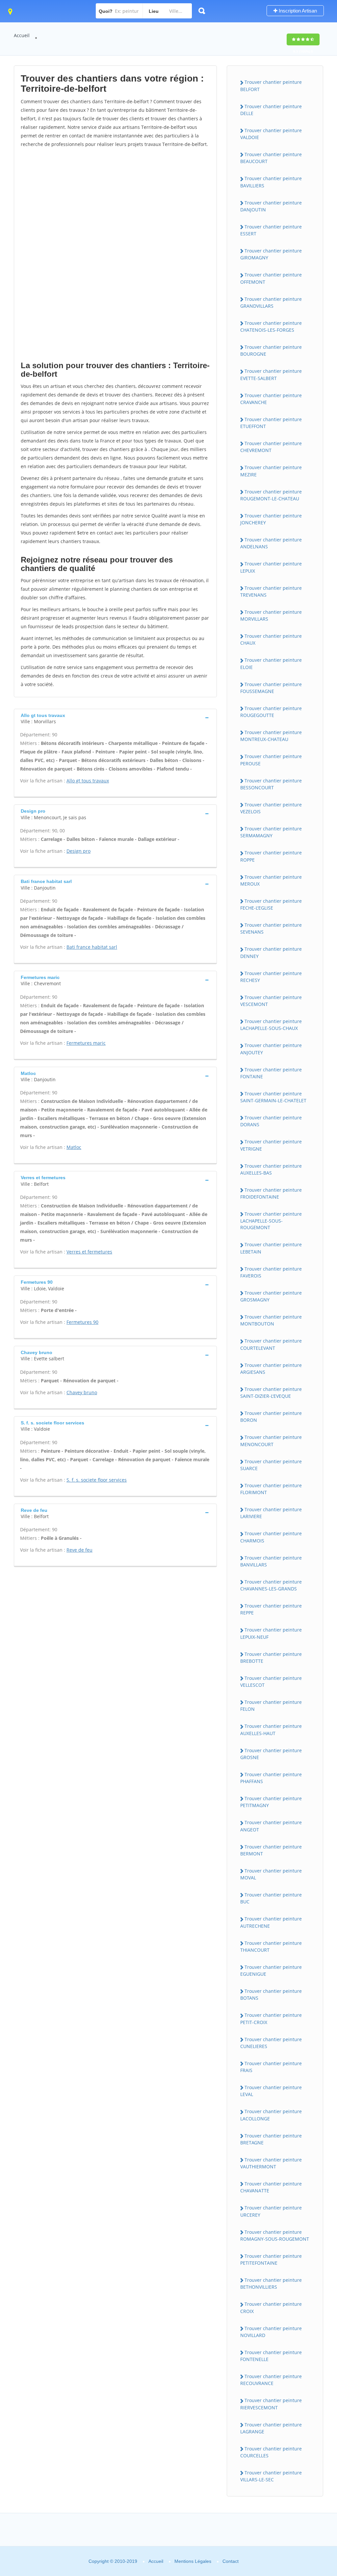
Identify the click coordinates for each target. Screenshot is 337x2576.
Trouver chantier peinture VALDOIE (271, 134)
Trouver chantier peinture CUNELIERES (271, 2043)
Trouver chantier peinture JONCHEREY (271, 519)
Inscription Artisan (297, 11)
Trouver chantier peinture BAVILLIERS (271, 182)
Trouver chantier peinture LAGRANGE (271, 2428)
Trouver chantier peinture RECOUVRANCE (271, 2380)
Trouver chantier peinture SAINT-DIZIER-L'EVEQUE (271, 1393)
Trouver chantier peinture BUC (271, 1898)
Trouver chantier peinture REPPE (271, 1609)
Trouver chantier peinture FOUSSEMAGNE (271, 688)
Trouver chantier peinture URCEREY (271, 2211)
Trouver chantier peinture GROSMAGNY (271, 1296)
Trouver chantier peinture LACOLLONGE (271, 2115)
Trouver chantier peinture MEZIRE (271, 471)
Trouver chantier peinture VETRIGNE (271, 1145)
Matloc (74, 1147)
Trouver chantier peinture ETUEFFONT (271, 423)
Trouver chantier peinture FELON (271, 1705)
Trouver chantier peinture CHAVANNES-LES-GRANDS (271, 1585)
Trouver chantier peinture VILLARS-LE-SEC (271, 2476)
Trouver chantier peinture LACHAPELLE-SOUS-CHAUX (271, 1025)
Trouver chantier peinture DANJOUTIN (271, 206)
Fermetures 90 (82, 1322)
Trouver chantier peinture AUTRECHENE (271, 1922)
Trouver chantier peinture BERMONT (271, 1850)
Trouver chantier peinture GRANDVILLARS (271, 302)
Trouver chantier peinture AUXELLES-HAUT (271, 1729)
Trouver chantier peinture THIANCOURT (271, 1946)
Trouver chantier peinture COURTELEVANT (271, 1344)
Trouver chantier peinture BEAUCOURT (271, 158)
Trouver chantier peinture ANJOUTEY (271, 1049)
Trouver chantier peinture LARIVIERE (271, 1513)
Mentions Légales (193, 2561)
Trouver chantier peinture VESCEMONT (271, 1001)
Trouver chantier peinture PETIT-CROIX (271, 2018)
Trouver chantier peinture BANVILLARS (271, 1561)
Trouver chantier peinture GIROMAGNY (271, 254)
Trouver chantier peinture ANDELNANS (271, 543)
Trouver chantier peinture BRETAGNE (271, 2139)
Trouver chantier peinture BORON (271, 1417)
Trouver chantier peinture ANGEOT (271, 1826)
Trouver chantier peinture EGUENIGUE (271, 1970)
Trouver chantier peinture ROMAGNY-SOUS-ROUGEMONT (275, 2235)
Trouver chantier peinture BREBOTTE (271, 1658)
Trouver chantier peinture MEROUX (271, 880)
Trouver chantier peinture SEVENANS (271, 928)
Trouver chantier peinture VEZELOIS (271, 808)
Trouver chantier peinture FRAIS (271, 2067)
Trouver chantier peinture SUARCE (271, 1465)
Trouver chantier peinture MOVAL (271, 1874)
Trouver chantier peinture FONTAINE (271, 1073)
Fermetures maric (86, 1043)
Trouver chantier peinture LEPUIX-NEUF (271, 1633)
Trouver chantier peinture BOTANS (271, 1994)
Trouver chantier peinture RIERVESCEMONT (271, 2404)
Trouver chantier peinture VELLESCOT (271, 1682)
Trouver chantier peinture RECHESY (271, 977)
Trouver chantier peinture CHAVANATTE (271, 2187)
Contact (231, 2561)
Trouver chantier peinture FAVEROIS (271, 1272)
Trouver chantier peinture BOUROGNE (271, 350)
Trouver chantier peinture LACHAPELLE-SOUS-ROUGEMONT (271, 1221)
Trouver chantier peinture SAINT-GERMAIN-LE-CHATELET (273, 1097)
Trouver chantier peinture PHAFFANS (271, 1778)
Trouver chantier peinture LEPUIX (271, 567)
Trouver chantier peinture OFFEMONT (271, 278)
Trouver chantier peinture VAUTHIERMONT (271, 2163)
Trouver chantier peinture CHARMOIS (271, 1537)
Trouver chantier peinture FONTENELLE (271, 2356)
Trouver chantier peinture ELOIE (271, 663)
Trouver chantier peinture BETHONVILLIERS (271, 2283)
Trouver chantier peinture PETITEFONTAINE (271, 2259)
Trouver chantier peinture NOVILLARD (271, 2332)
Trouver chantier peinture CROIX (271, 2307)
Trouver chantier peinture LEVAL (271, 2091)
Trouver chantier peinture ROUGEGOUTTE (271, 712)
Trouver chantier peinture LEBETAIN (271, 1248)
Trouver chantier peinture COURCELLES (271, 2452)
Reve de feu (79, 1550)
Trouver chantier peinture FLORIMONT (271, 1489)
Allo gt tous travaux (88, 781)
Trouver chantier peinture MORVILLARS (271, 615)
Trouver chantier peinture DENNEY (271, 952)
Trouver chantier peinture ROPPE (271, 856)
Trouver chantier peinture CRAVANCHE (271, 399)
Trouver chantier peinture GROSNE (271, 1754)
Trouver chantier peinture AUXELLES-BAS (271, 1169)
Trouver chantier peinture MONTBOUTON (271, 1320)
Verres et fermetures (89, 1252)
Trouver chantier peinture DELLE (271, 110)
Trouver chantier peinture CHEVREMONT (271, 447)
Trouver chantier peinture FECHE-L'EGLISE (271, 904)
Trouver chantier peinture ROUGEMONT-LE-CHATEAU (271, 495)
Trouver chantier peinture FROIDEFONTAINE (271, 1193)
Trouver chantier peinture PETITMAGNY (271, 1802)
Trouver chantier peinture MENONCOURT (271, 1441)
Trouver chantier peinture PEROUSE (271, 760)
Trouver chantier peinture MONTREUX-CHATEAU (271, 736)
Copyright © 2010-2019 (113, 2561)
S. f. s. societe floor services (97, 1480)
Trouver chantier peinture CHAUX (271, 639)
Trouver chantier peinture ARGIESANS (271, 1369)
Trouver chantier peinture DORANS (271, 1121)
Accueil (22, 35)
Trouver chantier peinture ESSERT (271, 230)
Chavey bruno (82, 1392)
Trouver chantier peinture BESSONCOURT (271, 784)
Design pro (78, 851)
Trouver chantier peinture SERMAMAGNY (271, 832)
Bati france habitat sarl (92, 947)
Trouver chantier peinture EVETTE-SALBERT (271, 374)
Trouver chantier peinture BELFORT (271, 85)
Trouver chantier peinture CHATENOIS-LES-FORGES (271, 326)
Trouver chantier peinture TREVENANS (271, 591)
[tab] (115, 718)
